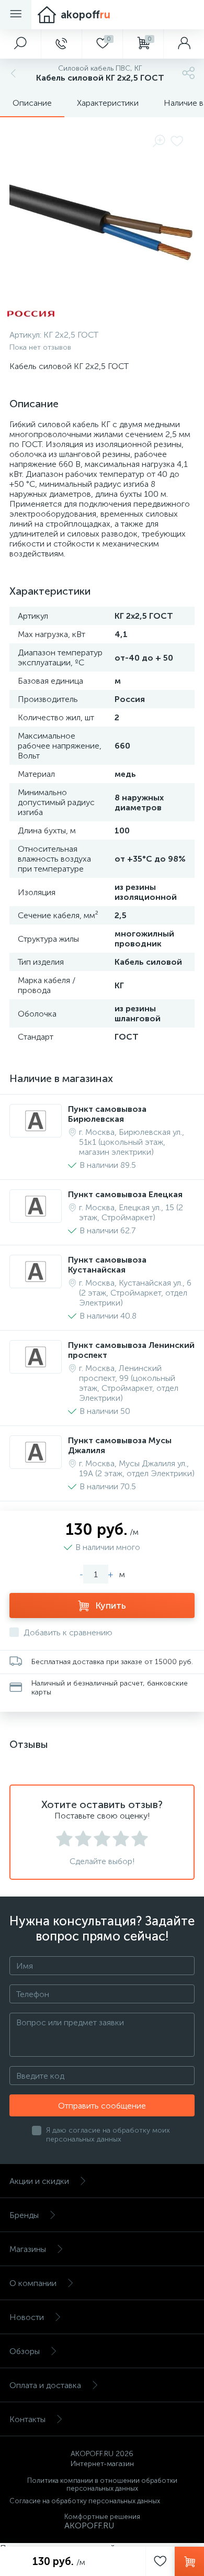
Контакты (27, 2419)
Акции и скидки (39, 2181)
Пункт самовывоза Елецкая (125, 1194)
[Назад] (12, 73)
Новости (27, 2317)
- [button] (81, 1574)
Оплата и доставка (45, 2385)
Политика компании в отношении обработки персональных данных (102, 2484)
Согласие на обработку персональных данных (85, 2501)
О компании (33, 2283)
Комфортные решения (102, 2517)
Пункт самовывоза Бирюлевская (107, 1114)
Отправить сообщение (102, 2106)
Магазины (28, 2249)
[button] (20, 44)
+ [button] (111, 1574)
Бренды (24, 2215)
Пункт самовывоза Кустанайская (107, 1265)
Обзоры (25, 2351)
